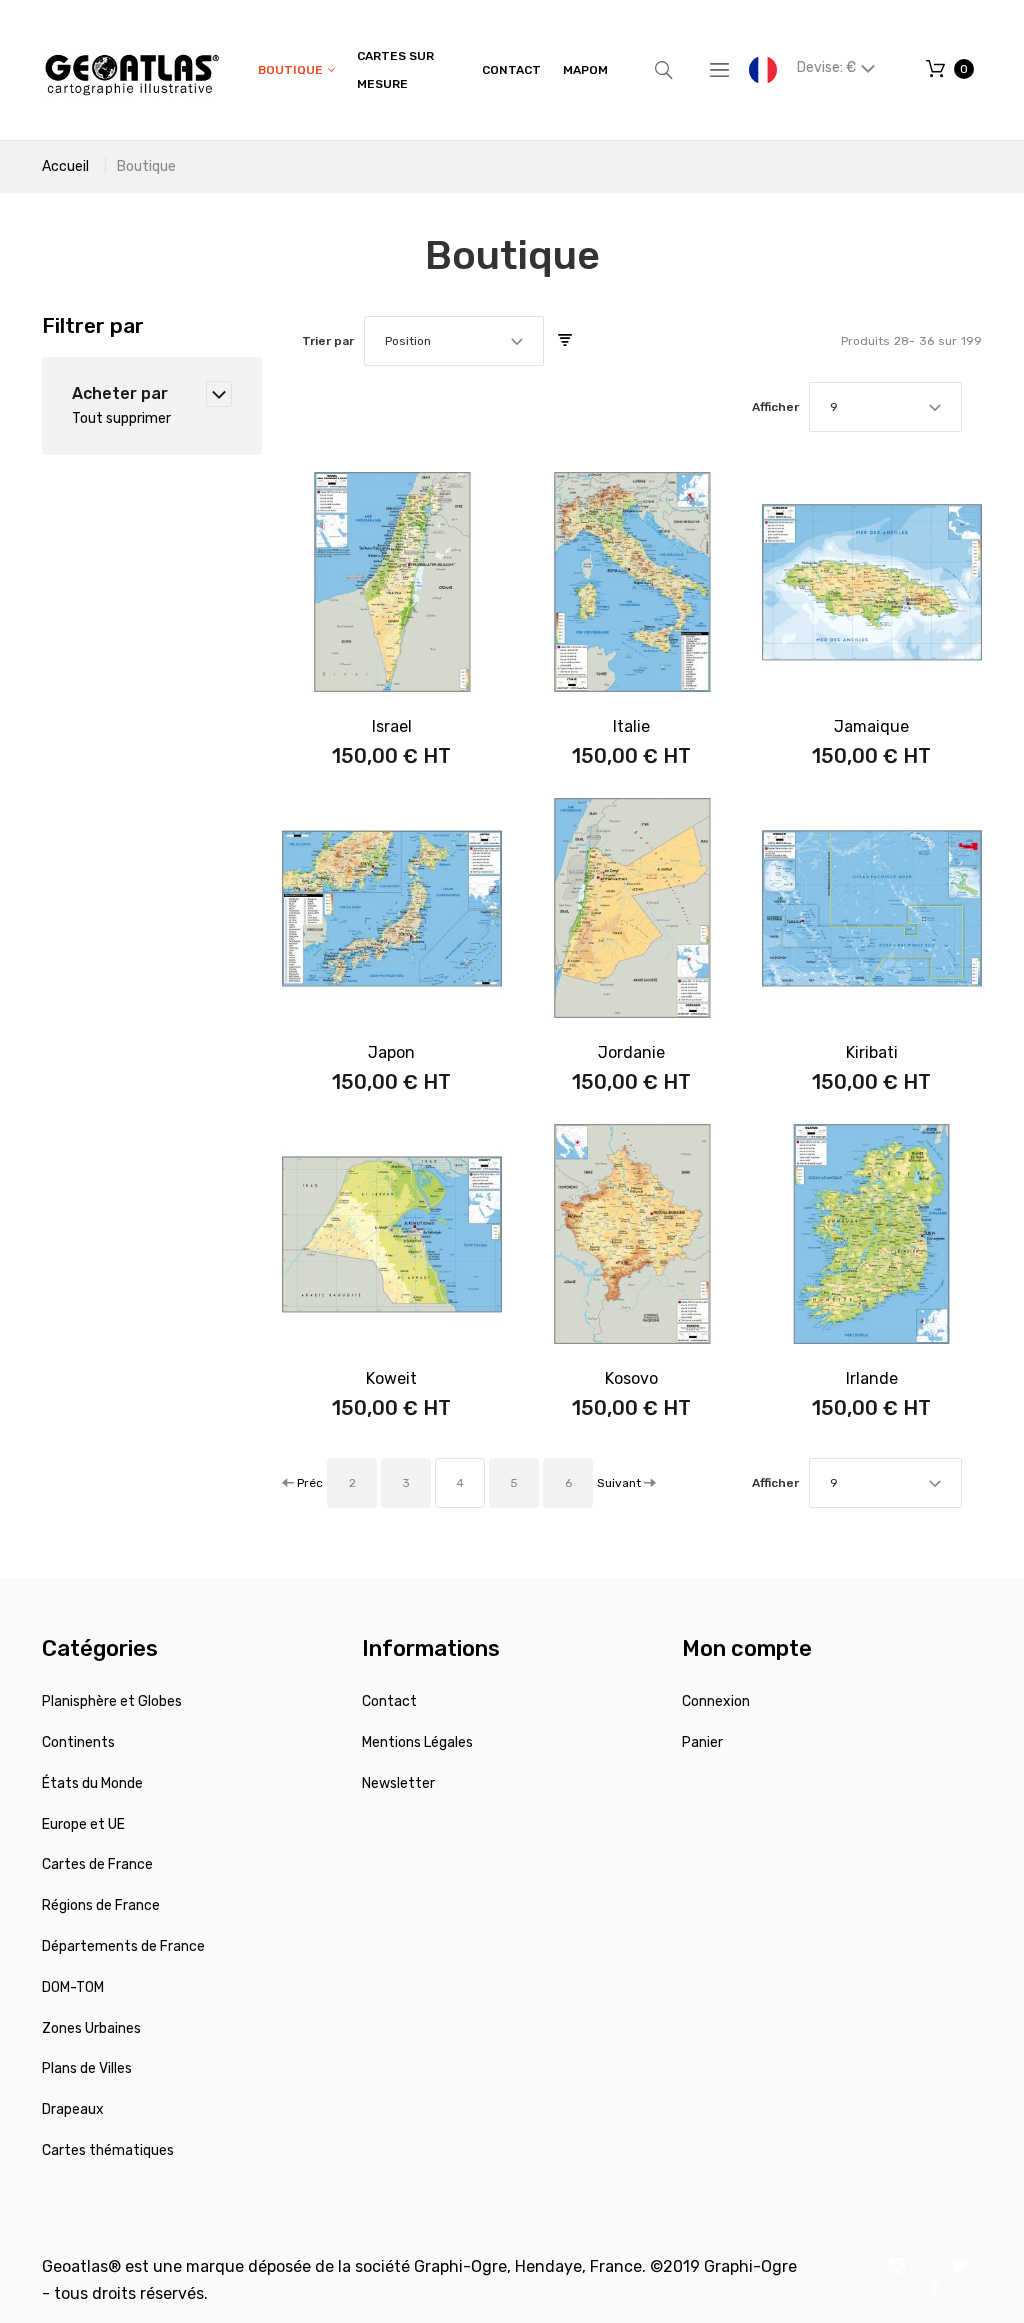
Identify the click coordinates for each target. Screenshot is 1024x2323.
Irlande (872, 1378)
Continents (78, 1742)
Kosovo (631, 1378)
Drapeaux (73, 2109)
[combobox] (454, 341)
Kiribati (872, 1052)
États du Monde (92, 1783)
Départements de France (123, 1946)
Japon (391, 1052)
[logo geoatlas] (132, 70)
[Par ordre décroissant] (565, 341)
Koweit (391, 1378)
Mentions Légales (417, 1742)
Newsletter (398, 1783)
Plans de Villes (87, 2068)
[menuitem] (296, 70)
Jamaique (871, 726)
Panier (702, 1742)
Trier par (328, 341)
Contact (389, 1701)
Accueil (65, 166)
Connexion (716, 1701)
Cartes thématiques (108, 2150)
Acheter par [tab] (120, 393)
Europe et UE (83, 1824)
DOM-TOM (73, 1987)
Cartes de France (97, 1864)
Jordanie (631, 1052)
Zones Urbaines (91, 2028)
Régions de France (101, 1905)
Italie (631, 726)
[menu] (433, 70)
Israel (392, 726)
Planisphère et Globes (112, 1701)
